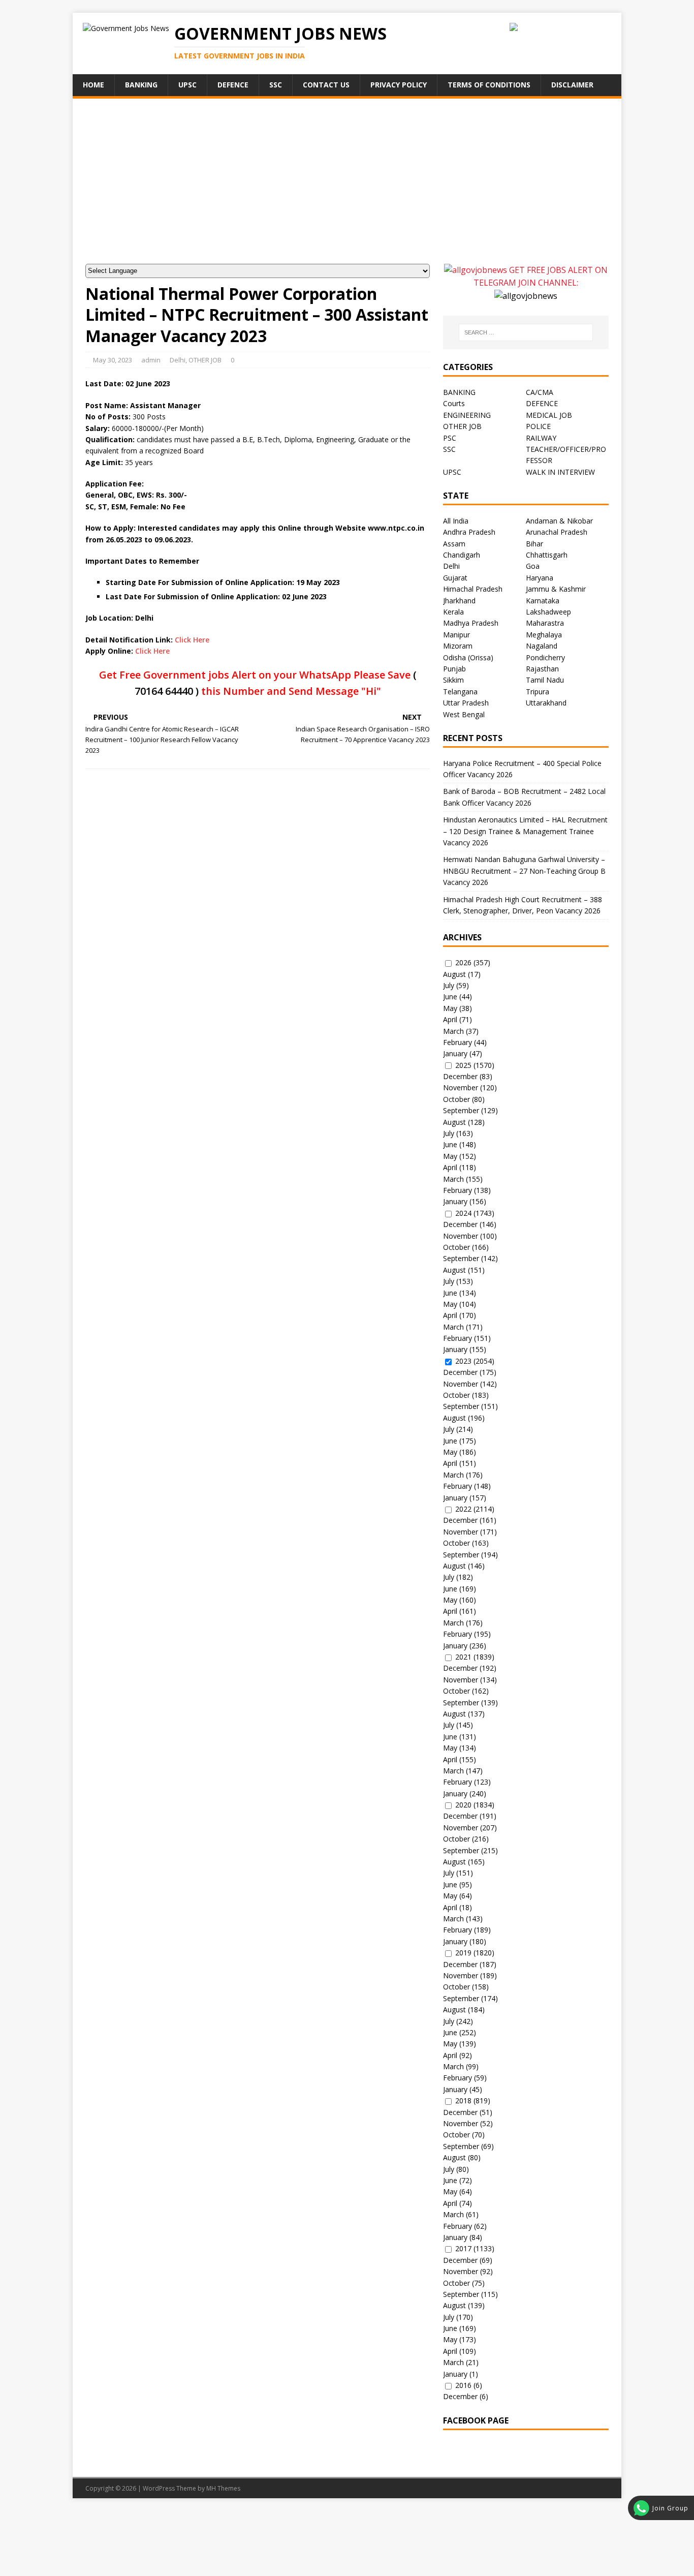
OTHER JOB (205, 360)
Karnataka (543, 601)
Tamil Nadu (545, 680)
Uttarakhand (546, 703)
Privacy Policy (399, 85)
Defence (233, 85)
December (460, 1076)
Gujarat (455, 578)
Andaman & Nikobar (559, 521)
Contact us (326, 85)
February (458, 1042)
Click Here (192, 640)
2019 (463, 1953)
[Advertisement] (347, 188)
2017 (463, 2248)
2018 (463, 2100)
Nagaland (542, 646)
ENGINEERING (467, 415)
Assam (454, 544)
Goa (533, 566)
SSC (276, 85)
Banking (141, 85)
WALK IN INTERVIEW (560, 472)
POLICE (538, 426)
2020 (463, 1805)
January (455, 1053)
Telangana (460, 692)
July (449, 985)
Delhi (178, 360)
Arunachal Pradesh (557, 532)
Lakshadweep (548, 612)
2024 (463, 1213)
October (456, 1099)
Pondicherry (545, 657)
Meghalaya (544, 635)
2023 (463, 1361)
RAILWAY (541, 438)
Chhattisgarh (547, 555)
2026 (463, 962)
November (461, 1087)
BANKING (459, 392)
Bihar (534, 544)
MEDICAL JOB (549, 415)
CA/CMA (540, 392)
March (453, 1031)
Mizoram (458, 646)
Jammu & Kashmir (556, 589)
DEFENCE (542, 403)
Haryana (540, 578)
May (450, 1008)
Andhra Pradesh (469, 532)
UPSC (187, 85)
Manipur (456, 635)
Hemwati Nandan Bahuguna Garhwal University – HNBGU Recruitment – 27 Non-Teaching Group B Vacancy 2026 (524, 871)
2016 (463, 2385)
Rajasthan (542, 669)
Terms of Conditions (489, 85)
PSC (450, 438)
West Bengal (464, 714)
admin (151, 360)
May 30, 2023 (113, 360)
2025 (463, 1065)
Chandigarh (462, 555)
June (450, 996)
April (450, 1019)
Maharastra (545, 623)
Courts (454, 403)
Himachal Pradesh (473, 589)
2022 (463, 1509)
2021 (463, 1657)
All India (456, 521)
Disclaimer (572, 85)
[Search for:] (526, 332)
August (454, 974)
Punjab (454, 669)
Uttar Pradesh (466, 703)
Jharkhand (459, 601)
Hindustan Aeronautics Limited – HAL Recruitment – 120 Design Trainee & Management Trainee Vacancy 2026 (525, 831)
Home (93, 85)
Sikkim (453, 680)
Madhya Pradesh (471, 623)
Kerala (453, 612)
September (461, 1110)
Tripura (538, 692)
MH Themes (223, 2488)
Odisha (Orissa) (468, 657)
